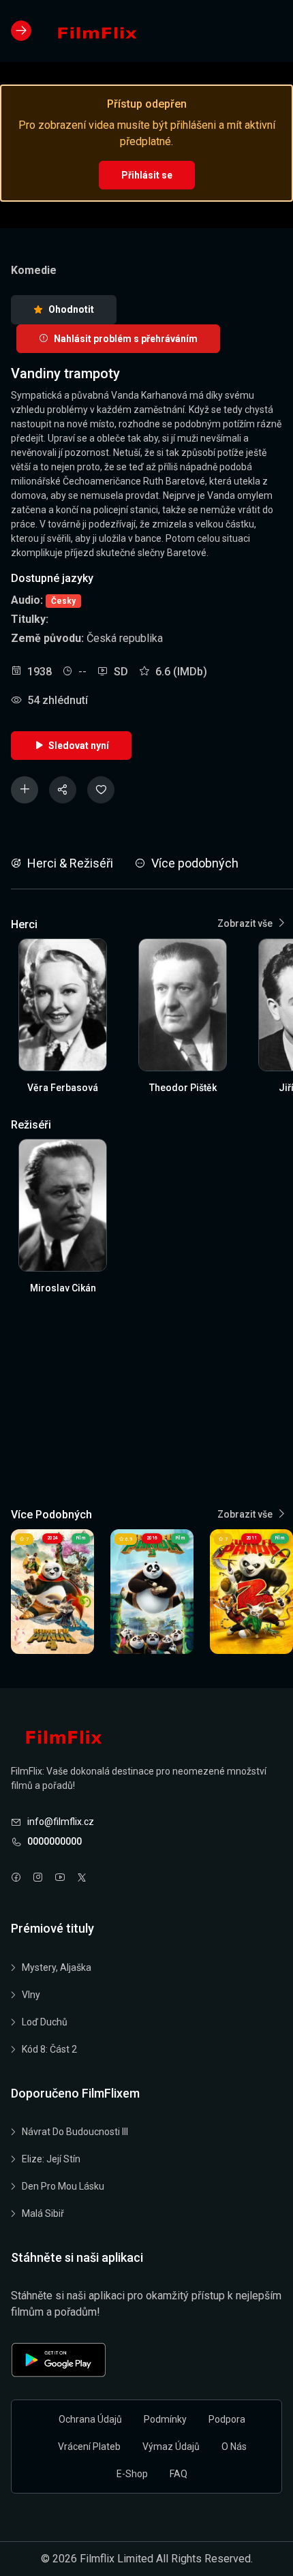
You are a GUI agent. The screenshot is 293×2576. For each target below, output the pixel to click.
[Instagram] (38, 1879)
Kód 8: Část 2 (49, 2049)
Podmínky (165, 2419)
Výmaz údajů (171, 2447)
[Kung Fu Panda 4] (52, 1592)
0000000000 (55, 1841)
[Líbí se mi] (101, 790)
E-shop (132, 2474)
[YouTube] (60, 1879)
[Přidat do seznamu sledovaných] (25, 790)
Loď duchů (45, 2022)
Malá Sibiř (43, 2213)
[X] (82, 1879)
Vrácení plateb (89, 2447)
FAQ (179, 2474)
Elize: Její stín (51, 2159)
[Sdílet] (63, 790)
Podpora (227, 2419)
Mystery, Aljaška (57, 1967)
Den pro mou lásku (63, 2186)
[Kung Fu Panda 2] (251, 1592)
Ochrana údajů (90, 2419)
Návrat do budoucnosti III (75, 2132)
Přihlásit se (147, 175)
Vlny (31, 1995)
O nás (234, 2447)
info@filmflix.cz (61, 1822)
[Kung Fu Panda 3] (152, 1592)
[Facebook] (16, 1879)
